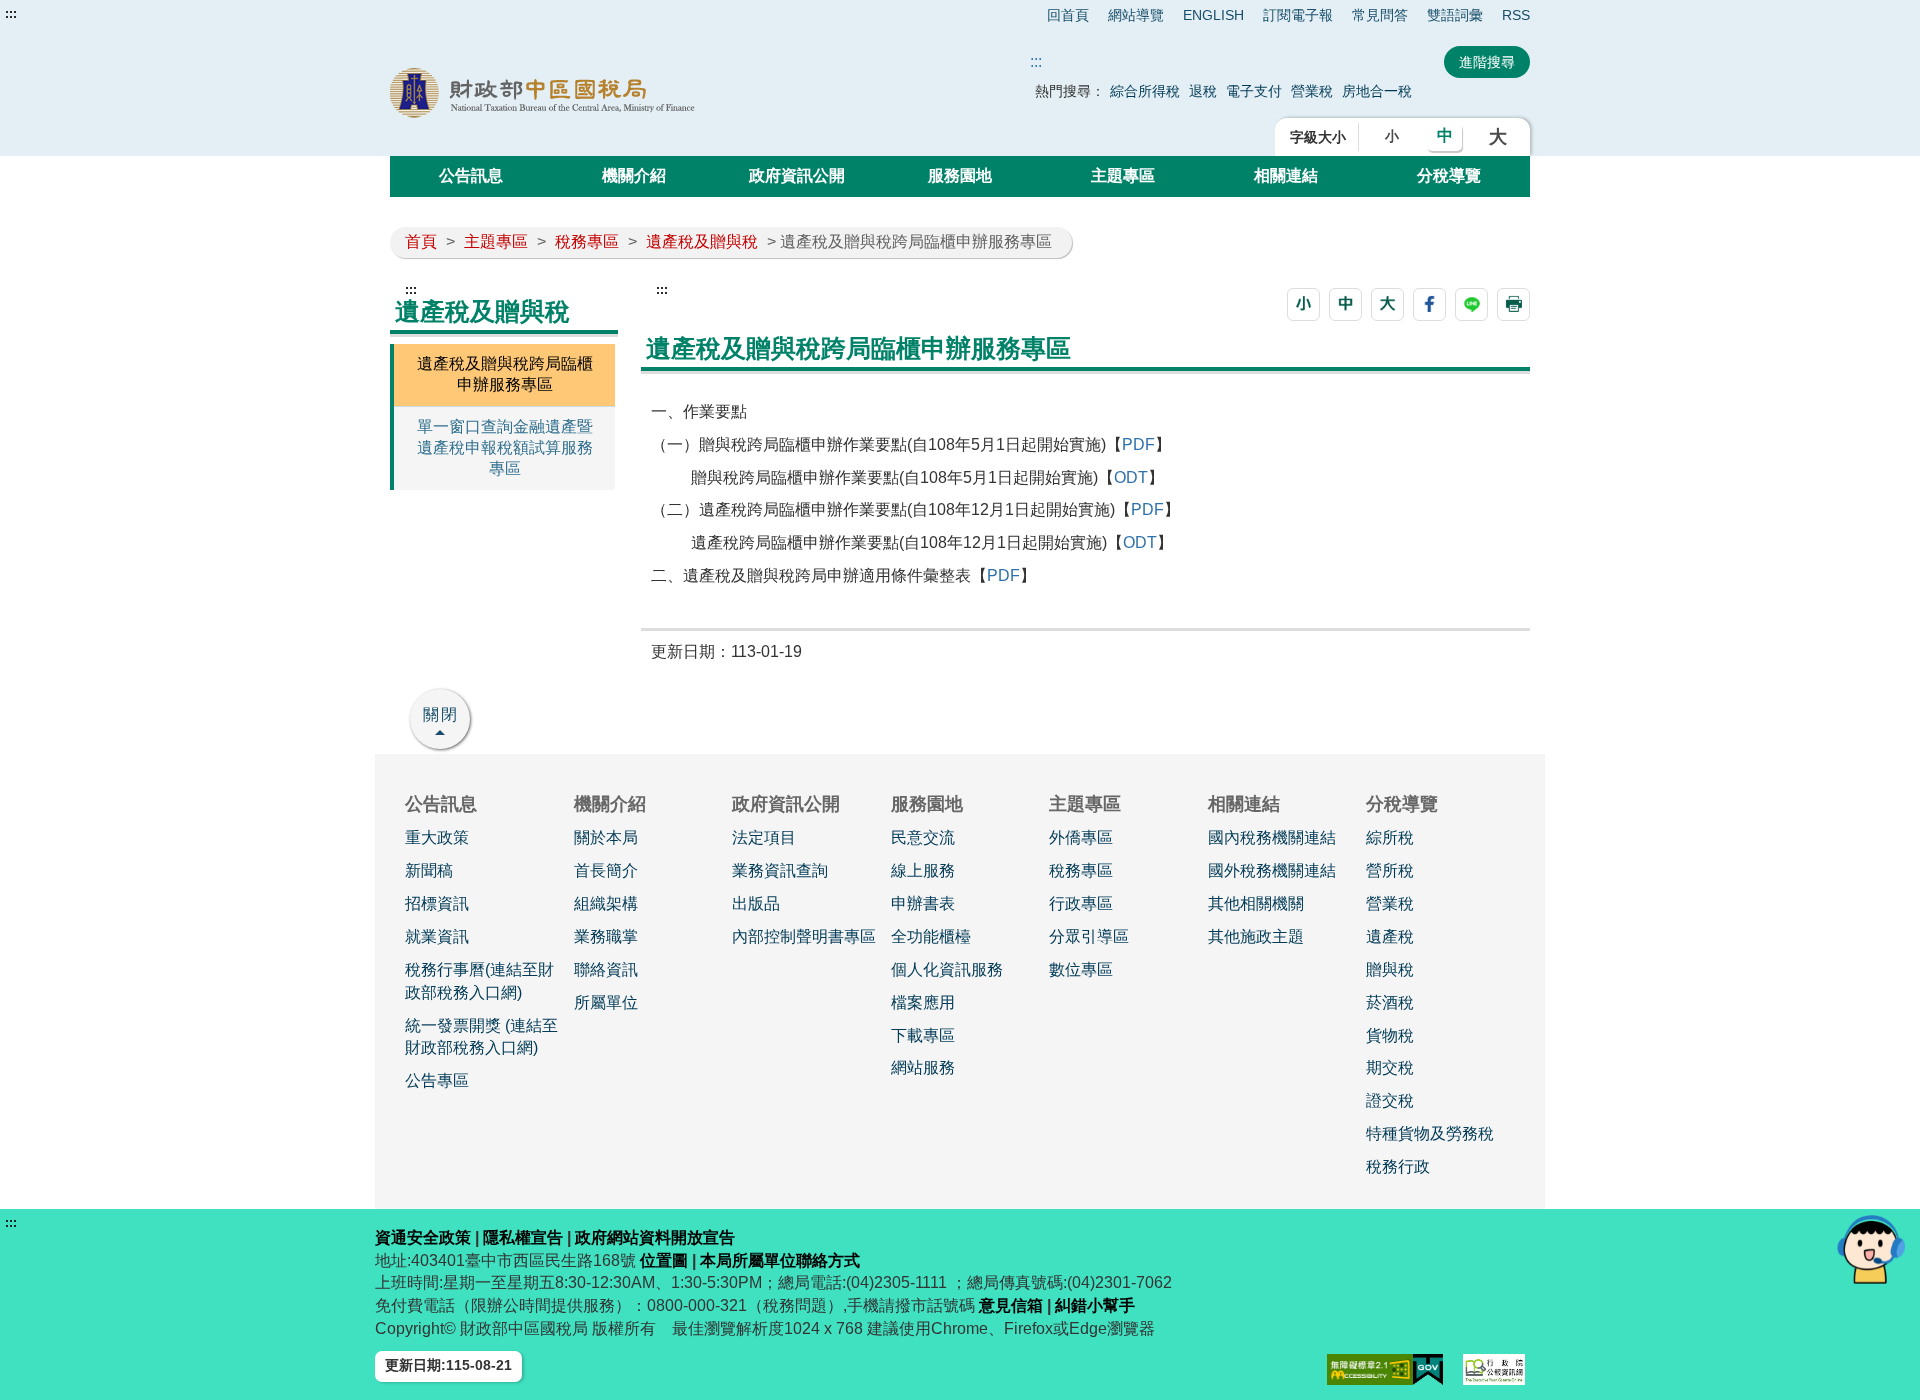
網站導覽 (1136, 15)
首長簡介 (606, 870)
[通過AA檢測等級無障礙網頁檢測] (1370, 1369)
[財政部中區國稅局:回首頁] (618, 93)
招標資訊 (437, 903)
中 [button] (1445, 135)
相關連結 (1286, 175)
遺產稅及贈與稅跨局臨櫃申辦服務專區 (505, 374)
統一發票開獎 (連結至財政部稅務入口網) (481, 1037)
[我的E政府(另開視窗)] (1428, 1369)
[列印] (1513, 304)
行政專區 (1081, 903)
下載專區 (923, 1035)
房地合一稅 (1377, 91)
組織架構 (606, 903)
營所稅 (1390, 870)
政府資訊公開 (797, 175)
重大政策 (437, 837)
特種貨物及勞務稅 (1430, 1133)
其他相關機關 (1256, 903)
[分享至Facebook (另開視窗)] (1429, 304)
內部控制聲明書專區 (804, 936)
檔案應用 (923, 1002)
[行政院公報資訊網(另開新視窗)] (1494, 1369)
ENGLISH (1213, 15)
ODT (1131, 477)
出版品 (756, 903)
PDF (1138, 444)
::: (11, 14)
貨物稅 (1390, 1035)
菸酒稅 (1390, 1002)
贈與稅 (1390, 969)
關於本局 (606, 837)
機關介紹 (634, 175)
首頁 (421, 241)
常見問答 (1380, 15)
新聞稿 (429, 870)
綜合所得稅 (1145, 91)
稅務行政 (1398, 1166)
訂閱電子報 (1298, 15)
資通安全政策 (423, 1237)
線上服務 (923, 870)
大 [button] (1498, 137)
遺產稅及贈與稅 (702, 241)
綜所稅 (1390, 837)
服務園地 (960, 175)
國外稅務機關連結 (1272, 870)
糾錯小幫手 (1095, 1305)
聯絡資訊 (606, 969)
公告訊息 (471, 175)
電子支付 (1254, 91)
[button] (1303, 304)
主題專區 (1123, 175)
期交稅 (1390, 1067)
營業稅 (1314, 91)
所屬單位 (606, 1002)
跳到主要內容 (53, 14)
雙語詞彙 (1455, 15)
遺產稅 (1390, 936)
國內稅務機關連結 (1272, 837)
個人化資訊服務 (947, 969)
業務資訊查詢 (780, 870)
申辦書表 (923, 903)
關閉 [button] (441, 714)
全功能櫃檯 (931, 936)
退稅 (1203, 91)
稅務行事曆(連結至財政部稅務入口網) (479, 981)
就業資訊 (437, 936)
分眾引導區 (1089, 936)
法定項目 (764, 837)
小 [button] (1392, 136)
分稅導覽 (1449, 175)
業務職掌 (606, 936)
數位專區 (1081, 969)
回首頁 (1068, 15)
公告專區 (437, 1080)
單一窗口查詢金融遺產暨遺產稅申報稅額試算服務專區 (505, 447)
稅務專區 (587, 241)
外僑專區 (1081, 837)
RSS (1516, 15)
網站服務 (923, 1067)
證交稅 (1390, 1100)
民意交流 (923, 837)
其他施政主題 (1256, 936)
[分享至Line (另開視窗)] (1471, 304)
